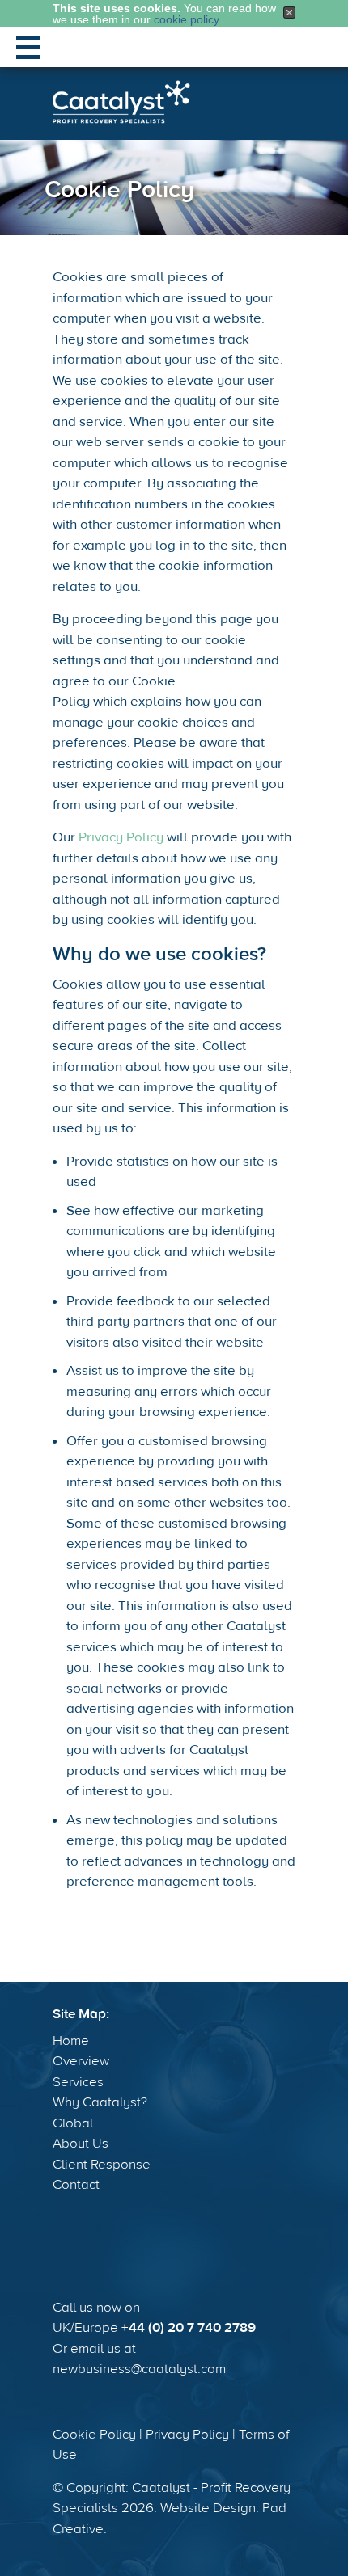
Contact (76, 2185)
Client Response (102, 2165)
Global (73, 2123)
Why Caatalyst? (100, 2102)
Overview (81, 2061)
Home (71, 2041)
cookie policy (186, 19)
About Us (81, 2144)
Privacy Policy (121, 837)
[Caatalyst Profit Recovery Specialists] (121, 102)
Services (78, 2082)
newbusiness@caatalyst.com (139, 2369)
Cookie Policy (94, 2435)
